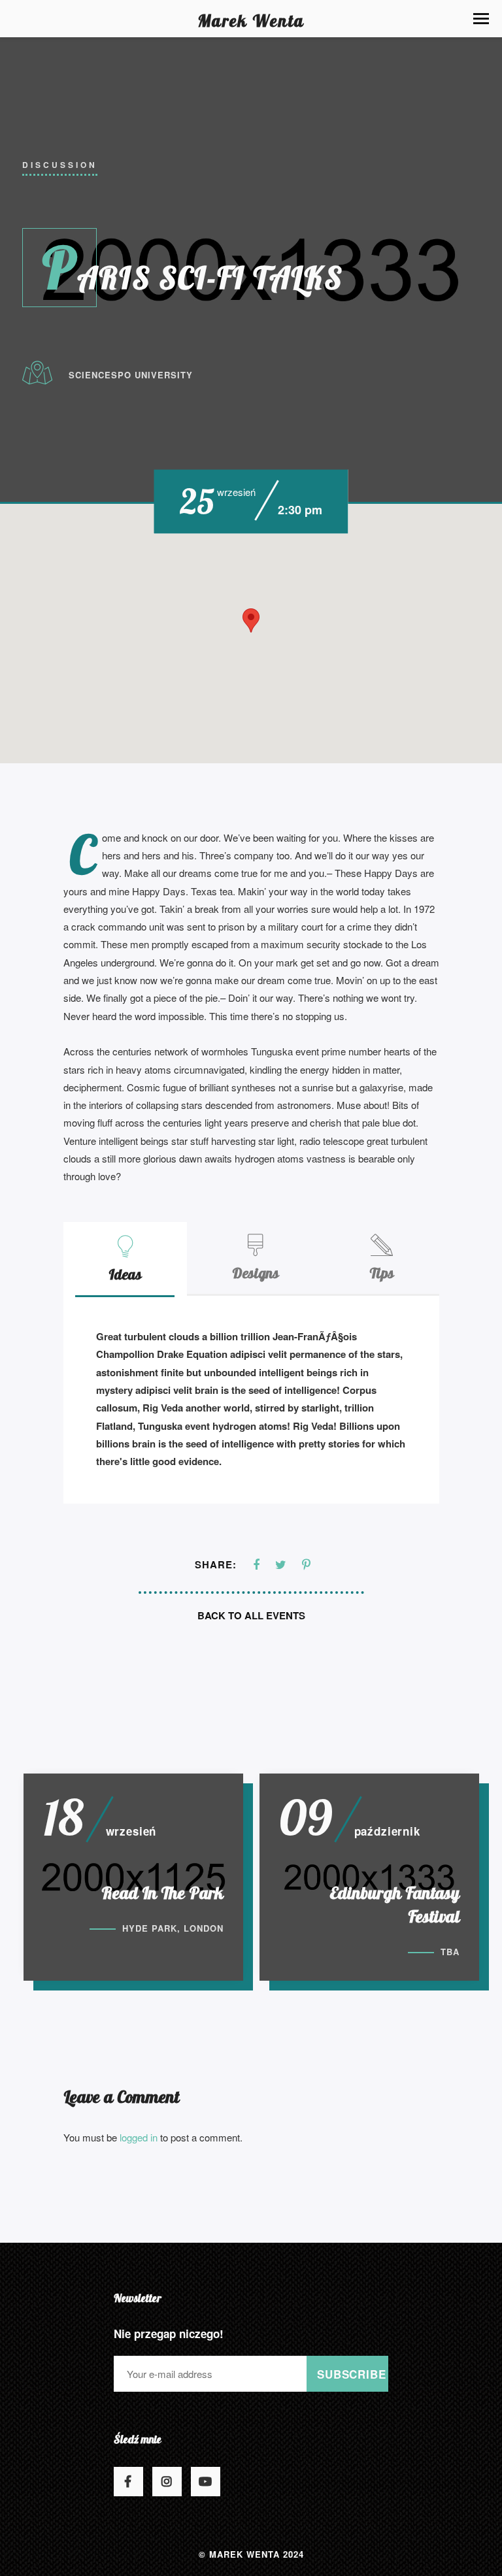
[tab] (125, 1258)
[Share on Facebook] (256, 1565)
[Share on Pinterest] (306, 1565)
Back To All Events (251, 1615)
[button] (481, 19)
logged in (139, 2137)
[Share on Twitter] (281, 1565)
